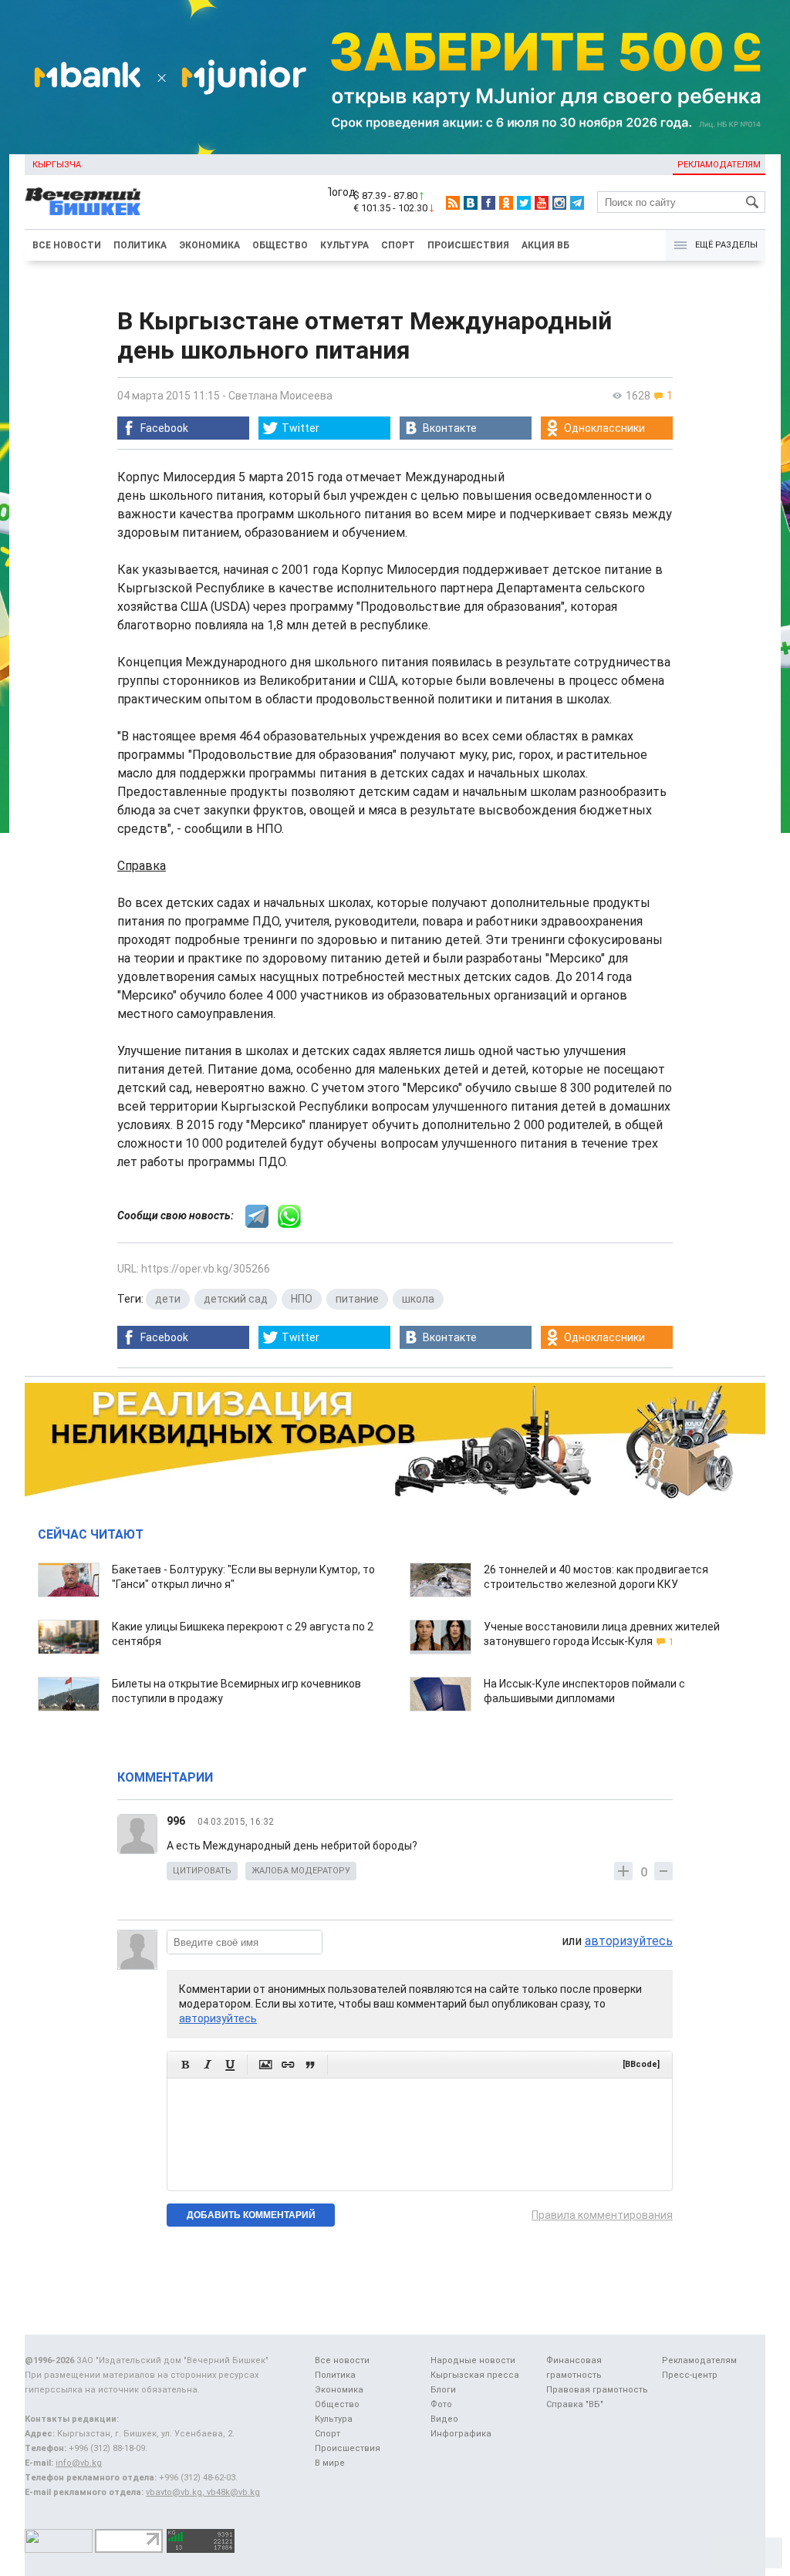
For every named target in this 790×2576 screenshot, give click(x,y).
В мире (330, 2463)
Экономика (209, 245)
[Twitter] (524, 203)
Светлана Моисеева (280, 396)
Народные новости (473, 2360)
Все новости (67, 245)
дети (168, 1299)
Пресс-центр (690, 2375)
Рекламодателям (719, 165)
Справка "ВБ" (575, 2404)
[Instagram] (559, 203)
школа (418, 1299)
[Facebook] (488, 203)
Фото (441, 2404)
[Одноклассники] (506, 203)
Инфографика (461, 2434)
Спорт (398, 245)
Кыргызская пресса (475, 2375)
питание (357, 1299)
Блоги (443, 2390)
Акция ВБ (545, 245)
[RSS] (453, 203)
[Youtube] (542, 203)
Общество (280, 245)
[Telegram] (577, 203)
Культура (344, 245)
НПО (302, 1299)
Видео (444, 2419)
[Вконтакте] (471, 203)
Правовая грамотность (597, 2390)
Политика (140, 245)
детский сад (236, 1299)
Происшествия (468, 245)
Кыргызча (57, 165)
